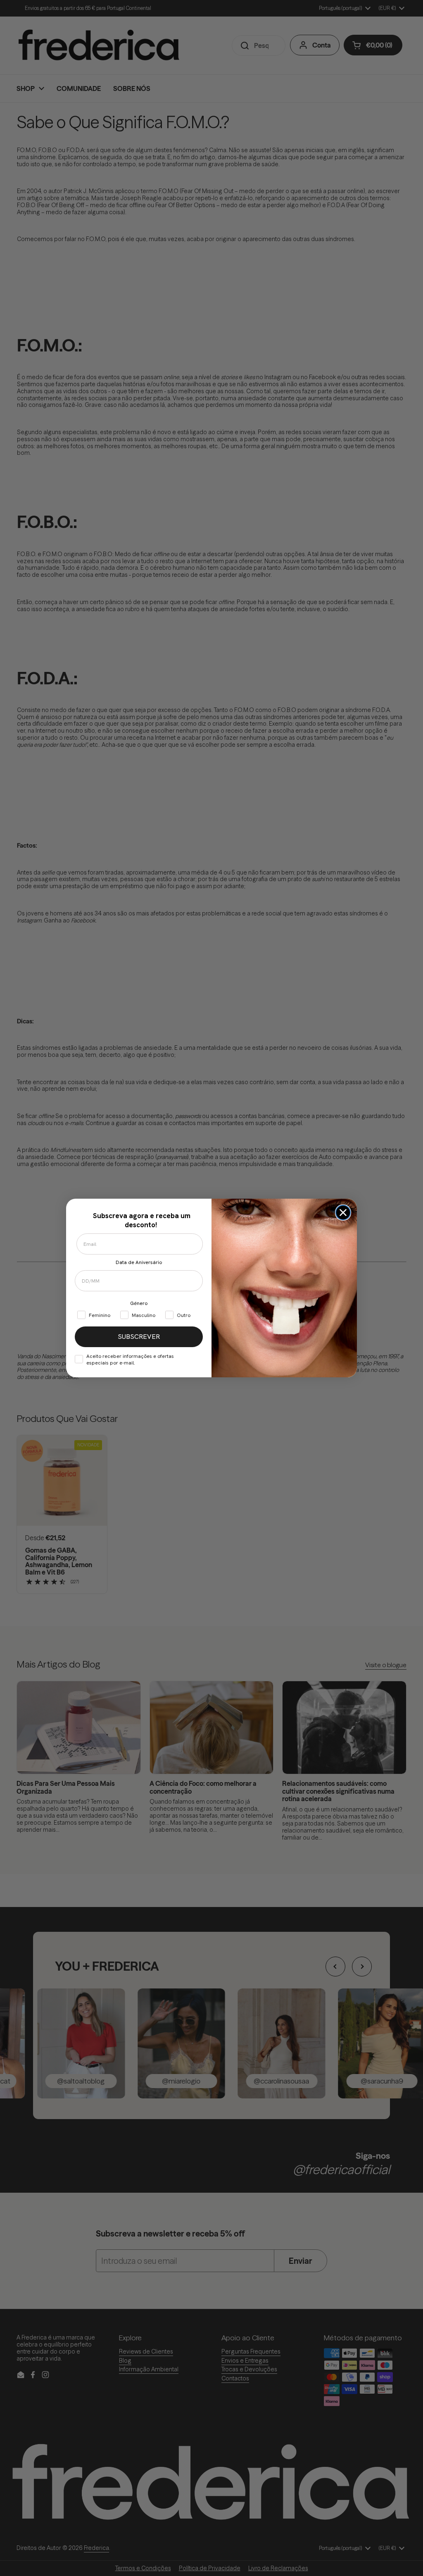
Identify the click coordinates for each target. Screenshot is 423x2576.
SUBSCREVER (139, 1337)
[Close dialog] (343, 1213)
